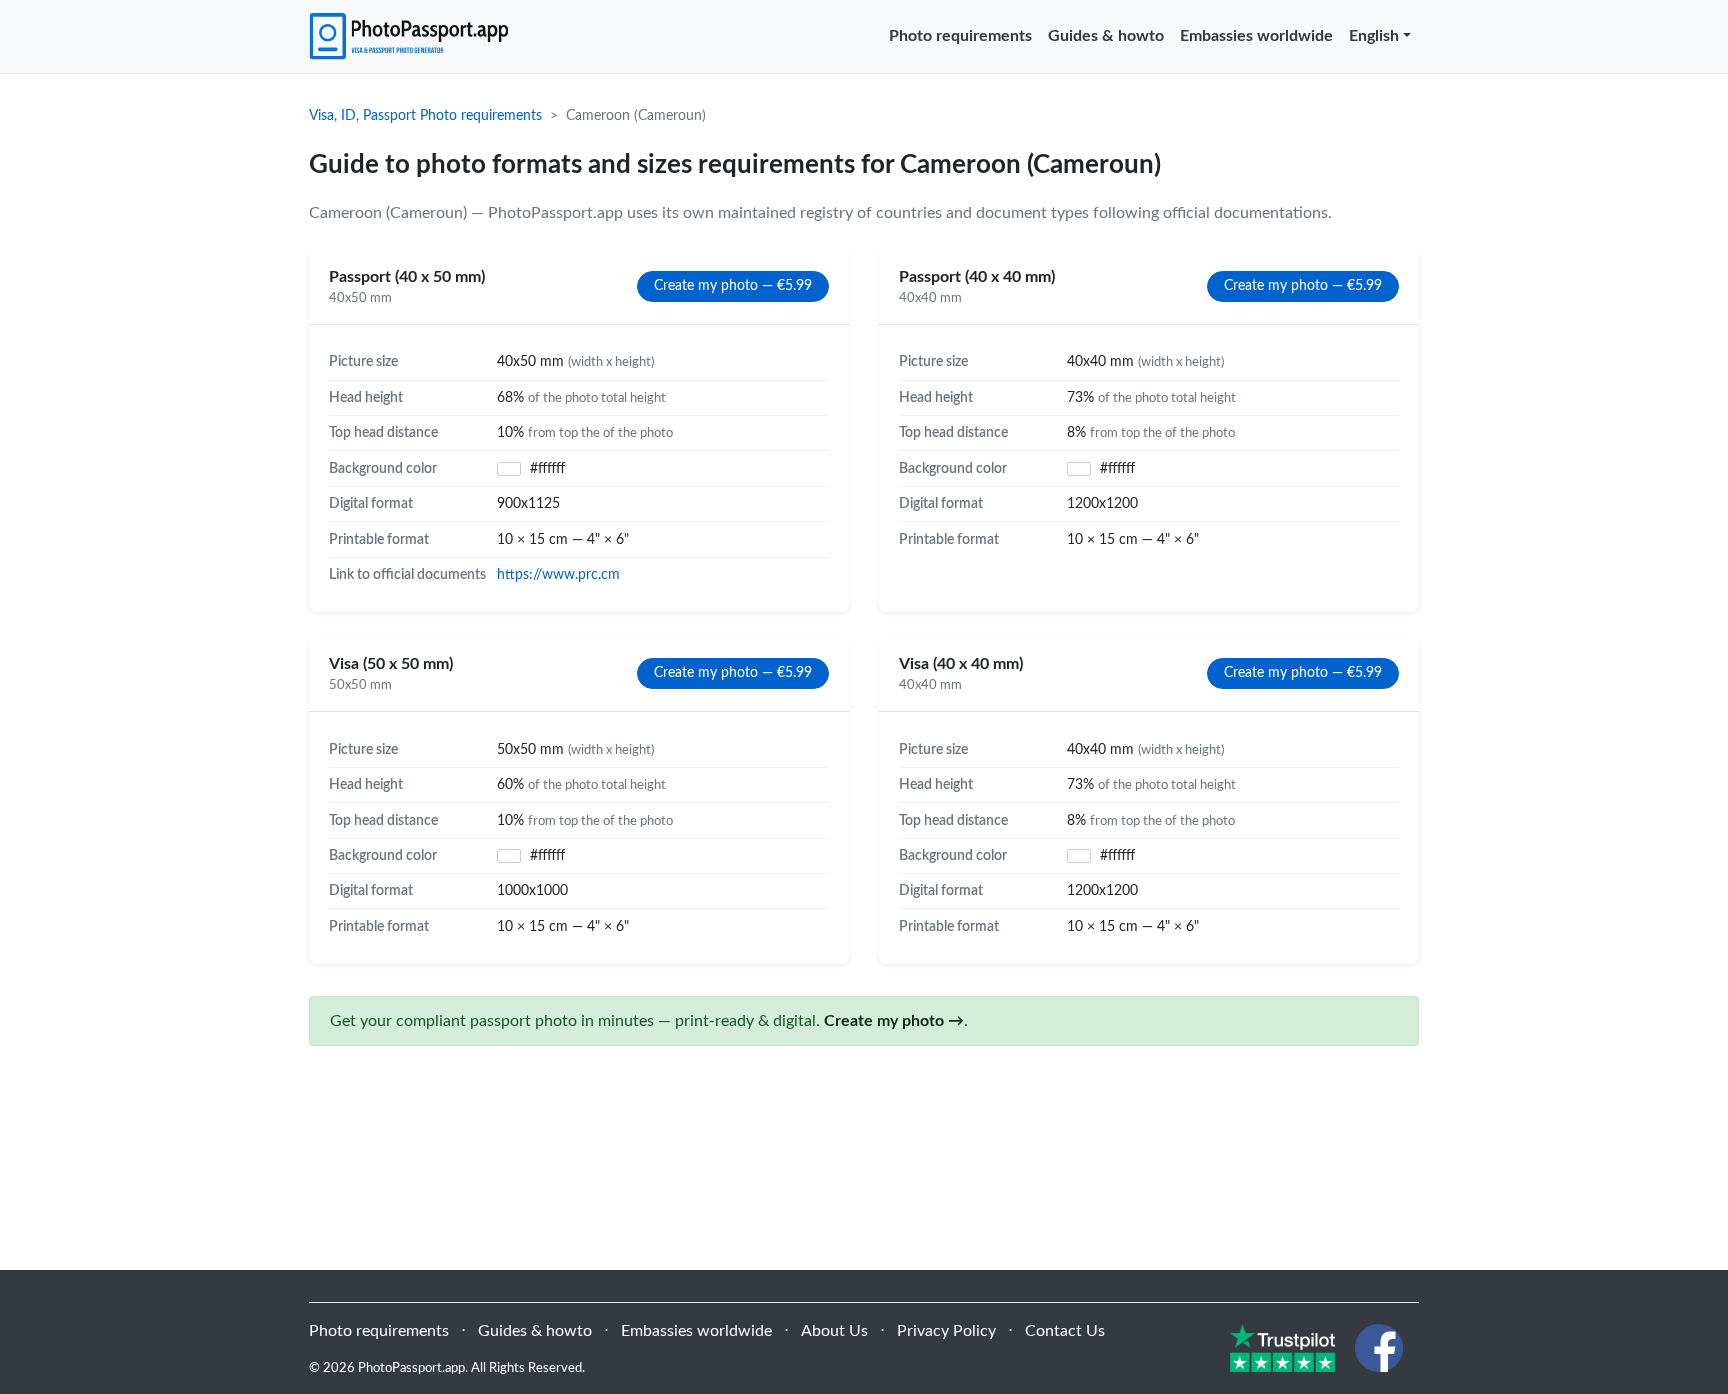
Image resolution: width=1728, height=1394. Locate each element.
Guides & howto (1106, 36)
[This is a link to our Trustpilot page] (1282, 1347)
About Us (834, 1331)
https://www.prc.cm (558, 574)
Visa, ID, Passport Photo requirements (425, 116)
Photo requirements (960, 36)
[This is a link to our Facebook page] (1379, 1347)
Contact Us (1065, 1331)
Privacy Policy (946, 1331)
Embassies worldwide (1256, 36)
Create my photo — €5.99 (733, 286)
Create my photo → (894, 1021)
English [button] (1374, 36)
